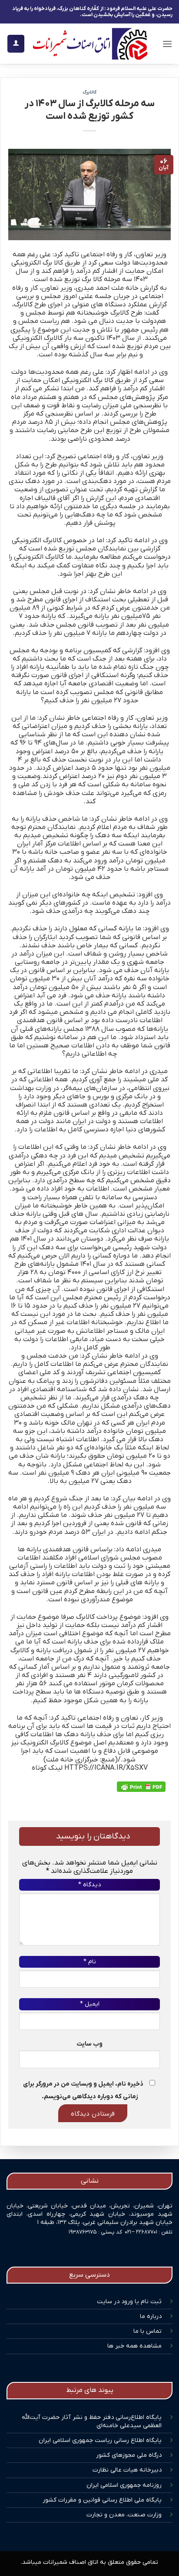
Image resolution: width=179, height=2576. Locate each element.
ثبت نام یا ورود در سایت (129, 2302)
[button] (167, 44)
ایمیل (90, 2004)
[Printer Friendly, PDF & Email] (141, 1787)
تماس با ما (148, 2331)
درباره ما (151, 2316)
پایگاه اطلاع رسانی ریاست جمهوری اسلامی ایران (100, 2440)
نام (90, 1962)
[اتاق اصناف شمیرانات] (90, 44)
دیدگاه (89, 1885)
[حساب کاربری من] (16, 44)
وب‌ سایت (89, 2044)
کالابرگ (89, 92)
